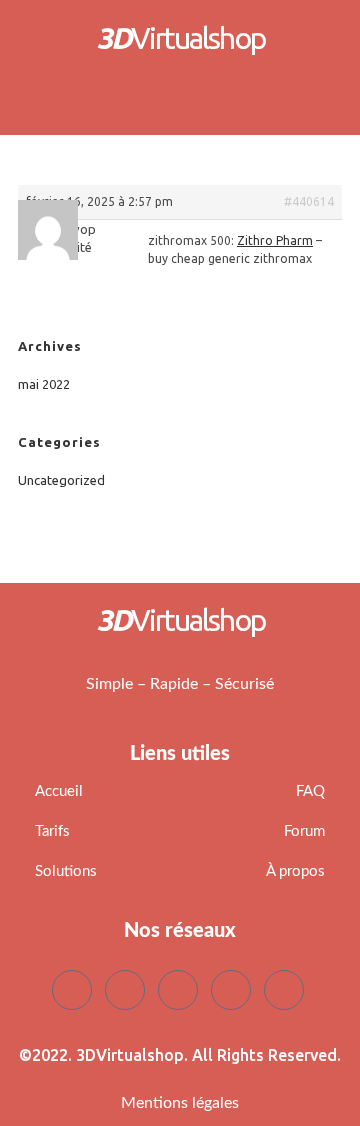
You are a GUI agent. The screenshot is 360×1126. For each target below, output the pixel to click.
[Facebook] (72, 990)
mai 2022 (44, 384)
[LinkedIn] (178, 990)
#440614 (309, 201)
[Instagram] (284, 990)
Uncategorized (61, 480)
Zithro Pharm (275, 240)
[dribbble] (231, 990)
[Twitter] (125, 990)
